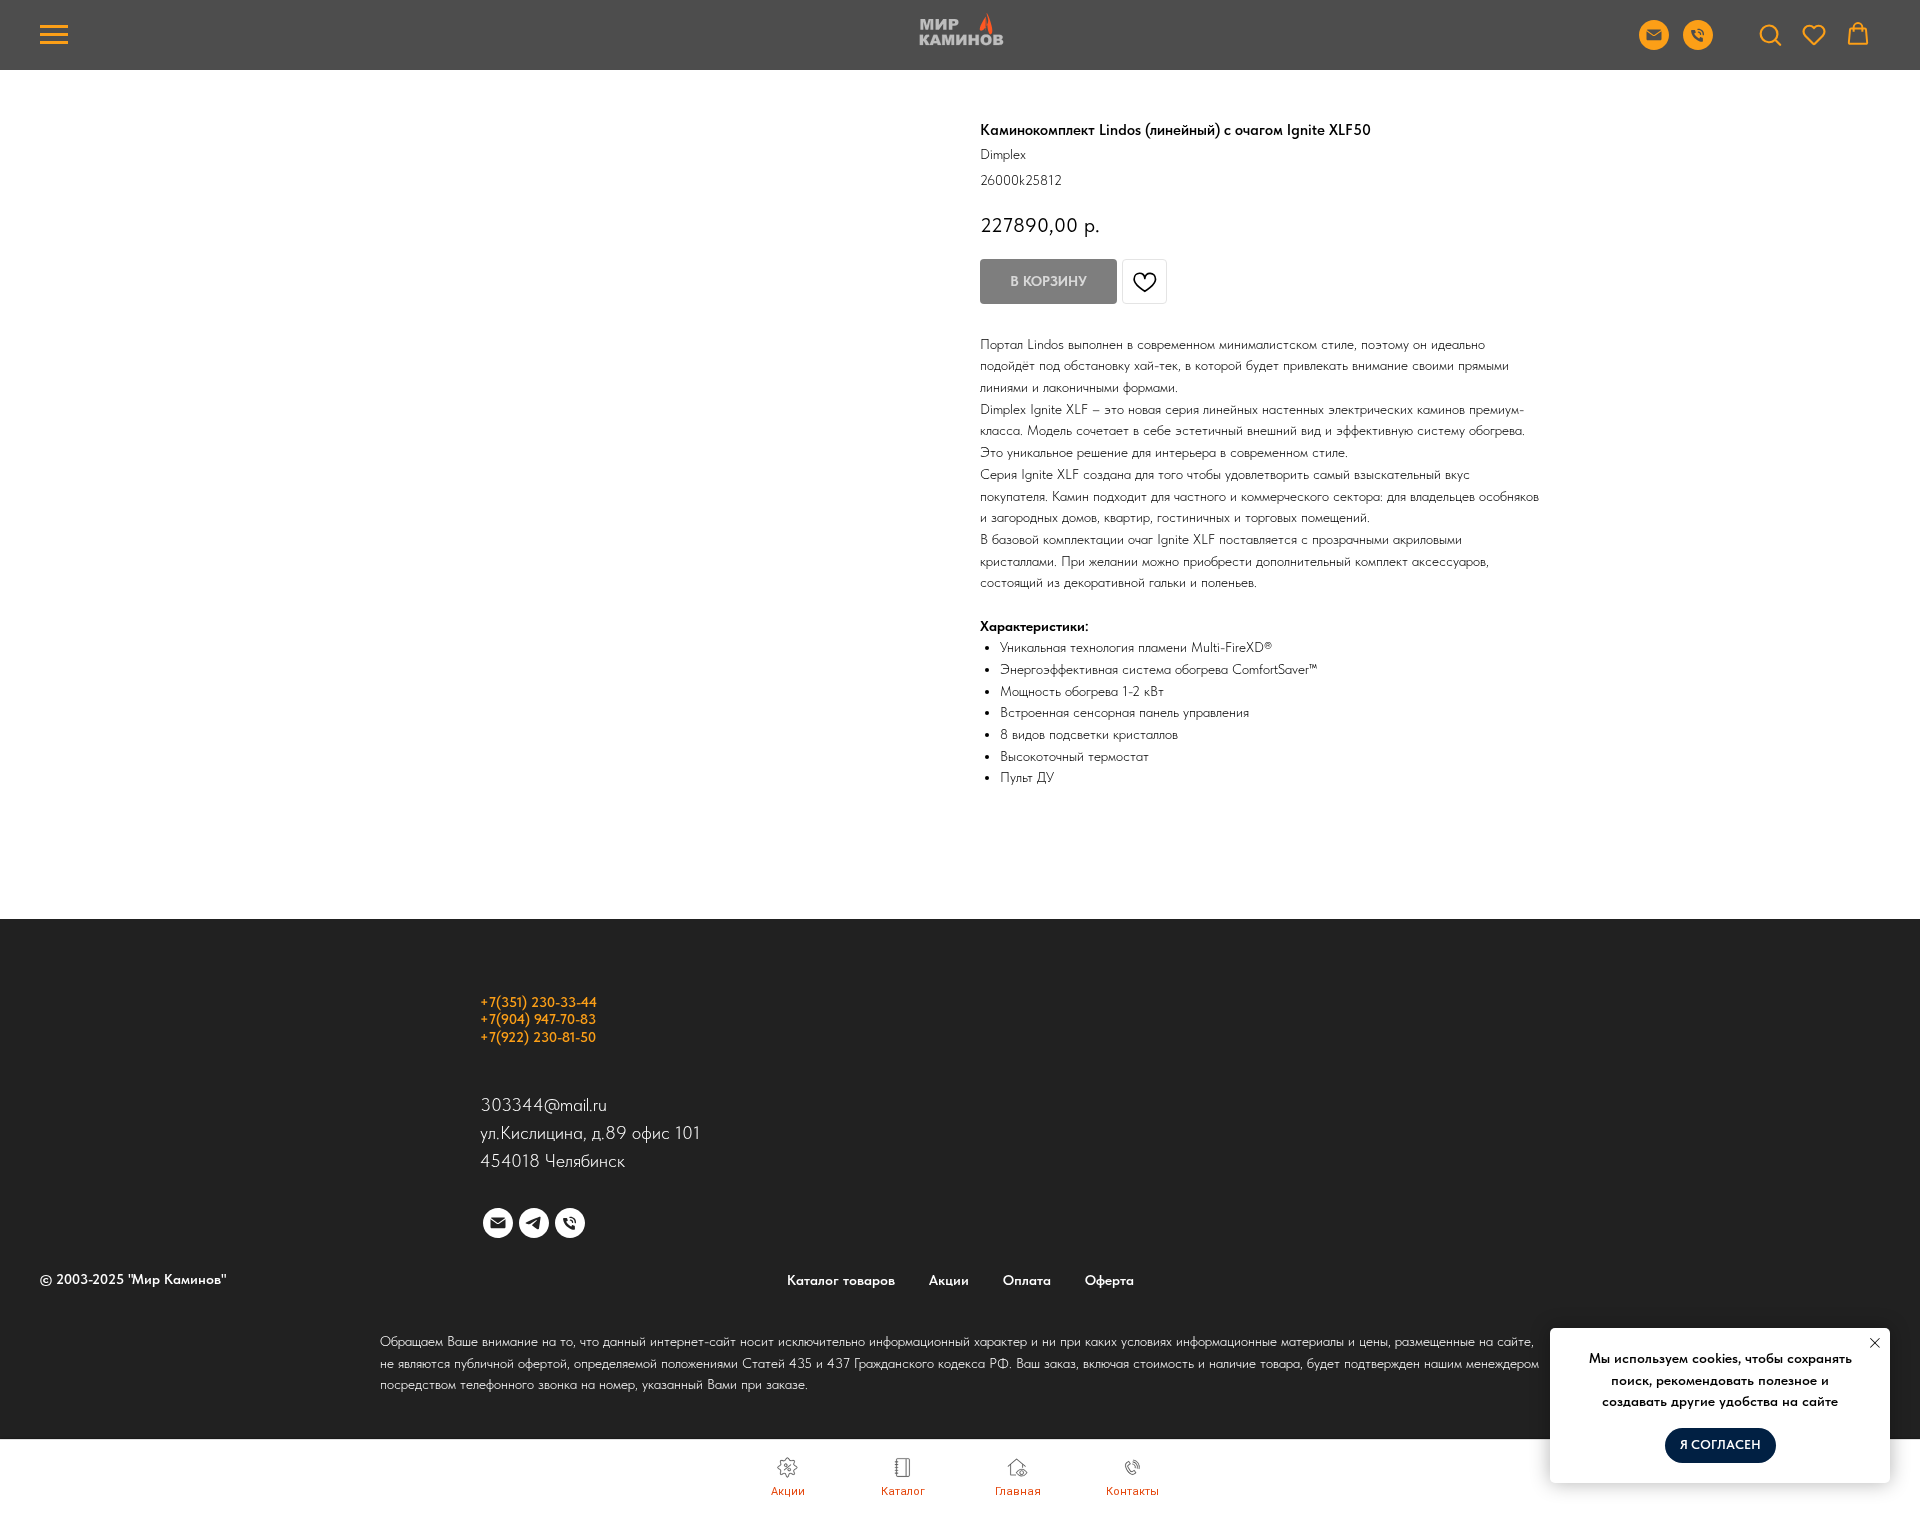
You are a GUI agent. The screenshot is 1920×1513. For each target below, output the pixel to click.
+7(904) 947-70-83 (538, 1019)
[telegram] (534, 1223)
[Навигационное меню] (54, 35)
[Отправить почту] (1654, 44)
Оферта (1109, 1280)
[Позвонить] (1698, 44)
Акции (949, 1280)
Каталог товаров (841, 1280)
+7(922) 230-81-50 (538, 1037)
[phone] (570, 1223)
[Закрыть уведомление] (1875, 1343)
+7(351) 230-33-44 (538, 1002)
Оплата (1027, 1280)
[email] (498, 1223)
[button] (1770, 34)
